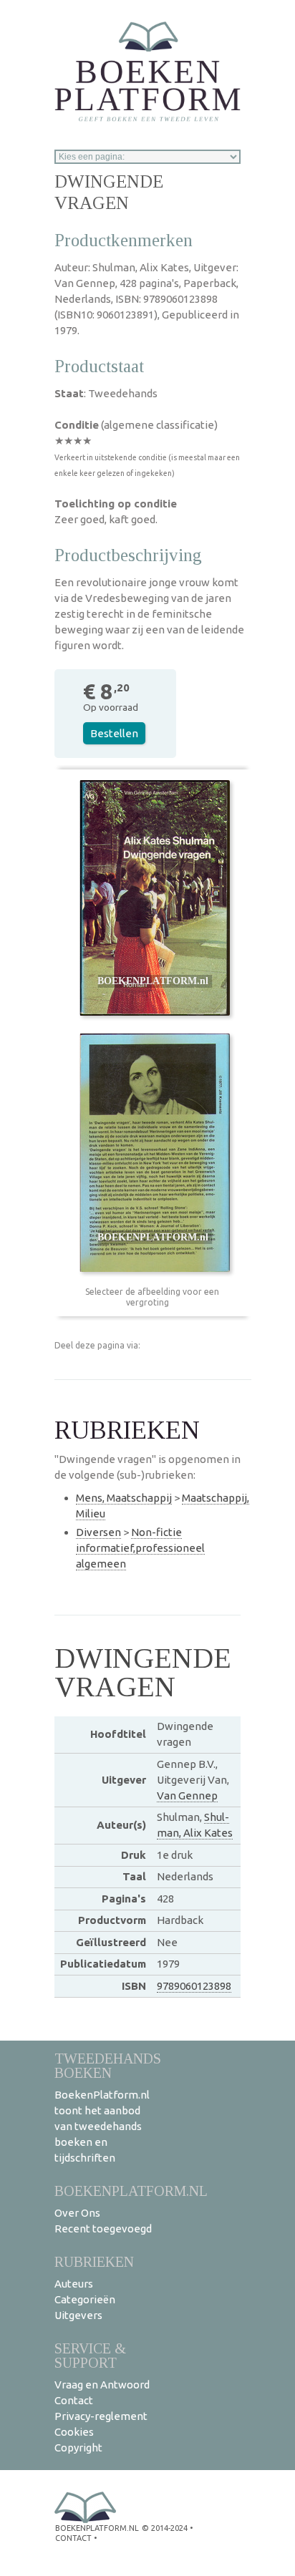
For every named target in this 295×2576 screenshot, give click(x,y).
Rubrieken (94, 2261)
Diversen (98, 1532)
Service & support (90, 2355)
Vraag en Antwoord (102, 2385)
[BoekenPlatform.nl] (147, 67)
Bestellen (114, 733)
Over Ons (77, 2213)
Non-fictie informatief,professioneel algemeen (140, 1548)
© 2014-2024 (165, 2528)
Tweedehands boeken (108, 2065)
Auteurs (74, 2284)
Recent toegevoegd (103, 2229)
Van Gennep (187, 1795)
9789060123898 (194, 1986)
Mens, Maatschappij (124, 1498)
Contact (74, 2400)
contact (73, 2538)
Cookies (74, 2432)
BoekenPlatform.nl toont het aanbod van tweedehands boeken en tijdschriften (102, 2126)
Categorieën (85, 2299)
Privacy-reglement (101, 2416)
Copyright (78, 2448)
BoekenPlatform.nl (131, 2191)
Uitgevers (78, 2315)
